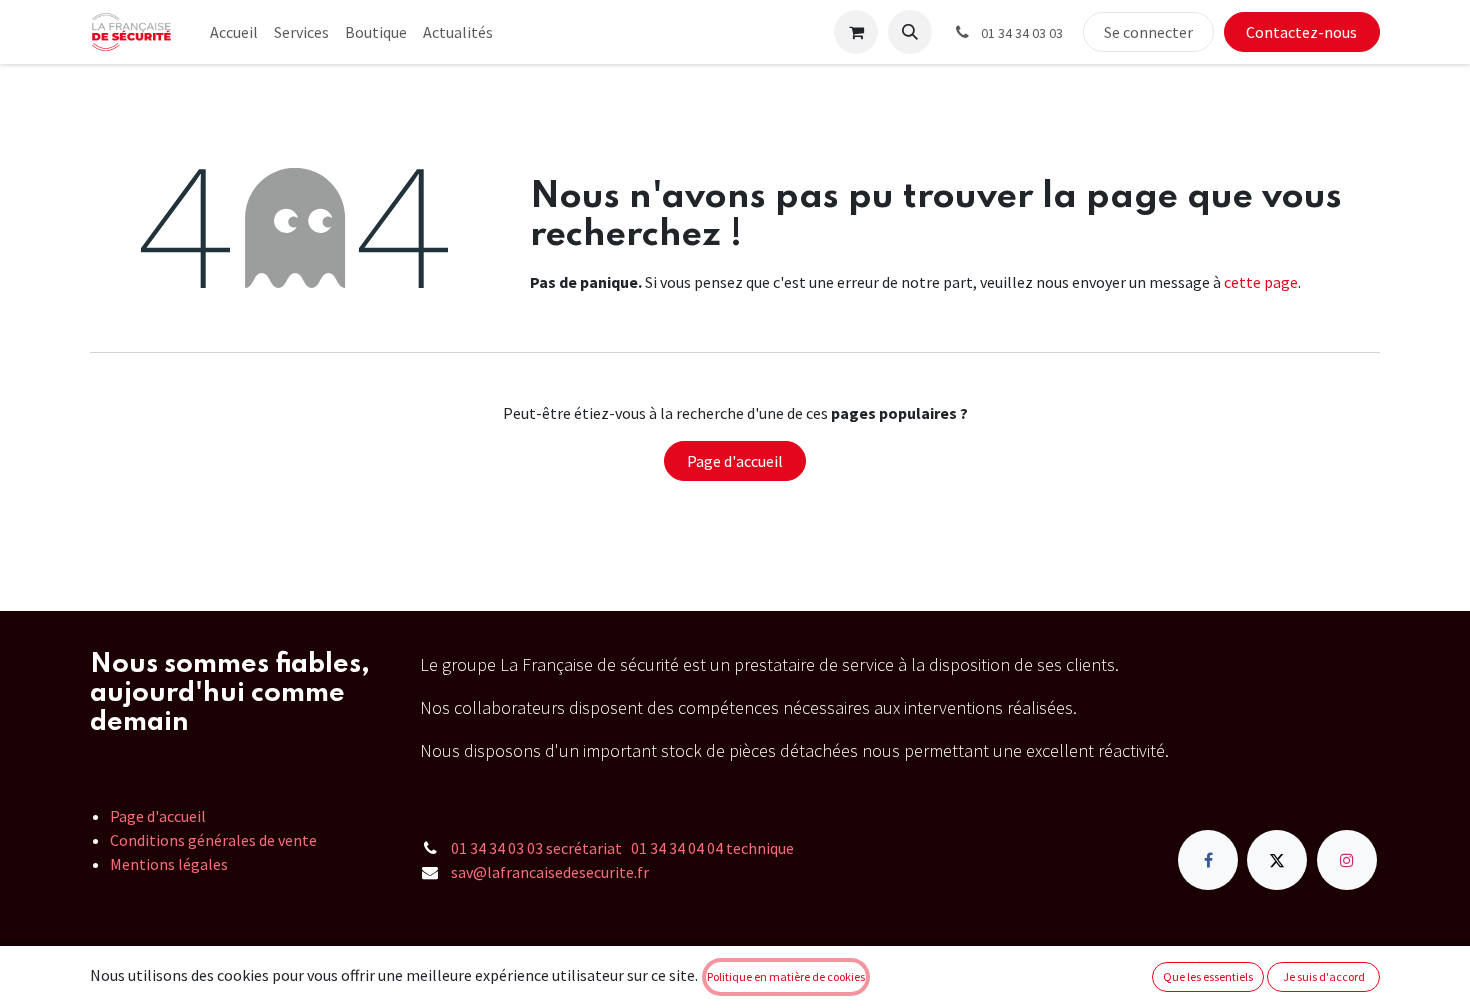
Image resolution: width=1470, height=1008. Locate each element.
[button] (910, 32)
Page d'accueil (735, 461)
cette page (1261, 282)
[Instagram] (1347, 860)
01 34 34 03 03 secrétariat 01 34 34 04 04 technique (622, 848)
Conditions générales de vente (213, 840)
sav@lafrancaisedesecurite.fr (550, 872)
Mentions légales (169, 864)
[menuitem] (234, 32)
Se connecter (1148, 32)
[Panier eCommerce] (856, 32)
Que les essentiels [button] (1208, 976)
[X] (1277, 860)
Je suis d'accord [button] (1324, 976)
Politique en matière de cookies (786, 976)
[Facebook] (1208, 860)
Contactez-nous (1301, 32)
